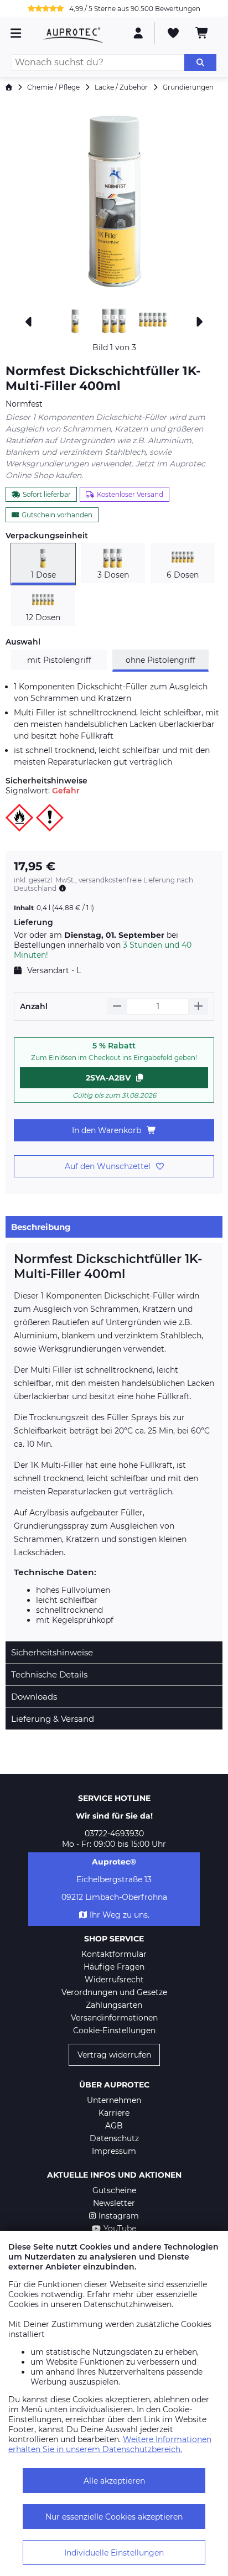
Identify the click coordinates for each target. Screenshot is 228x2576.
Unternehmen (114, 2100)
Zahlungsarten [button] (114, 2005)
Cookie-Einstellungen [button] (114, 2030)
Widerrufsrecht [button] (114, 1980)
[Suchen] (200, 63)
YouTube (120, 2229)
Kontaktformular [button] (114, 1954)
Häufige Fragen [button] (114, 1967)
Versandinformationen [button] (114, 2018)
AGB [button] (114, 2126)
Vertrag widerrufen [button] (114, 2055)
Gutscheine (114, 2190)
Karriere (114, 2113)
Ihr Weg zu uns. (120, 1915)
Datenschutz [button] (114, 2138)
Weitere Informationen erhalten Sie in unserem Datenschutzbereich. (110, 2444)
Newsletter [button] (114, 2203)
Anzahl (34, 1006)
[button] (114, 202)
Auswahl (23, 642)
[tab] (114, 1227)
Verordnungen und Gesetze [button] (114, 1992)
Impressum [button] (114, 2151)
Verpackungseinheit (47, 536)
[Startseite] (9, 87)
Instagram (119, 2216)
